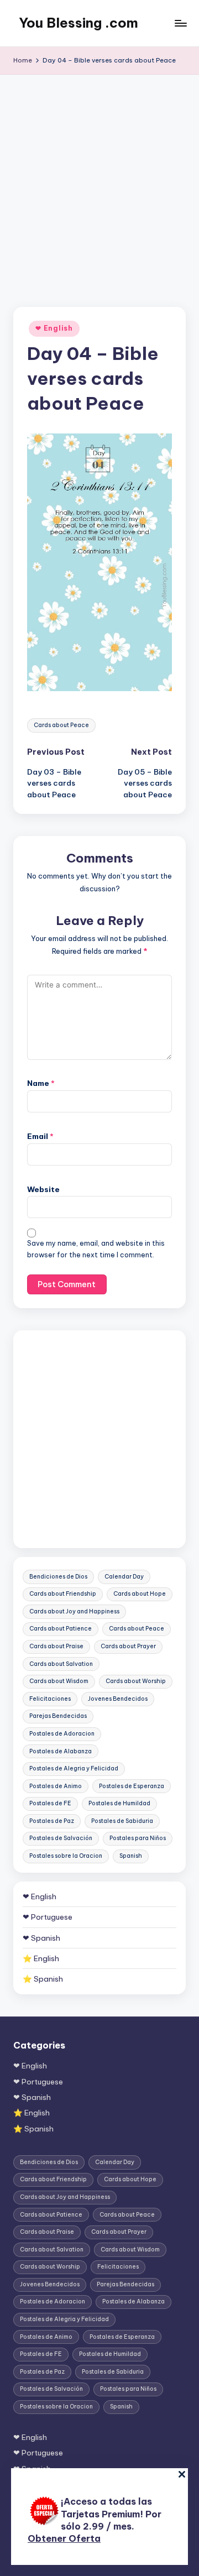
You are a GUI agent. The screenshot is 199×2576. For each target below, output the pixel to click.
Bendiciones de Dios (58, 1577)
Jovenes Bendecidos (118, 1699)
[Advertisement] (99, 180)
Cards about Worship (136, 1681)
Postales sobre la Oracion (66, 1856)
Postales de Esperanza (132, 1786)
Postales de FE (50, 1803)
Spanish (131, 1856)
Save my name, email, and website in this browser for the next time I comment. (96, 1249)
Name (41, 1083)
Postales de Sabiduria (122, 1821)
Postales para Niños (138, 1838)
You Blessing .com (78, 23)
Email (40, 1136)
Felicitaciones (50, 1699)
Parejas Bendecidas (58, 1716)
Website (43, 1189)
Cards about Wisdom (59, 1681)
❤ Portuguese (48, 1917)
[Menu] (180, 23)
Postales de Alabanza (61, 1751)
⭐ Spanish (43, 1979)
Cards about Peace (61, 725)
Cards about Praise (56, 1646)
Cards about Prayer (128, 1646)
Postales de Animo (56, 1786)
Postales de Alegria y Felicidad (74, 1768)
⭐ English (41, 1958)
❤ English (54, 328)
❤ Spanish (41, 1938)
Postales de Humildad (119, 1803)
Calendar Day (124, 1577)
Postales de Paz (52, 1821)
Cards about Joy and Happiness (74, 1611)
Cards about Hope (140, 1594)
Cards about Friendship (63, 1594)
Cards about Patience (61, 1629)
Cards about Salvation (61, 1664)
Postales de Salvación (61, 1838)
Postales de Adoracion (62, 1734)
